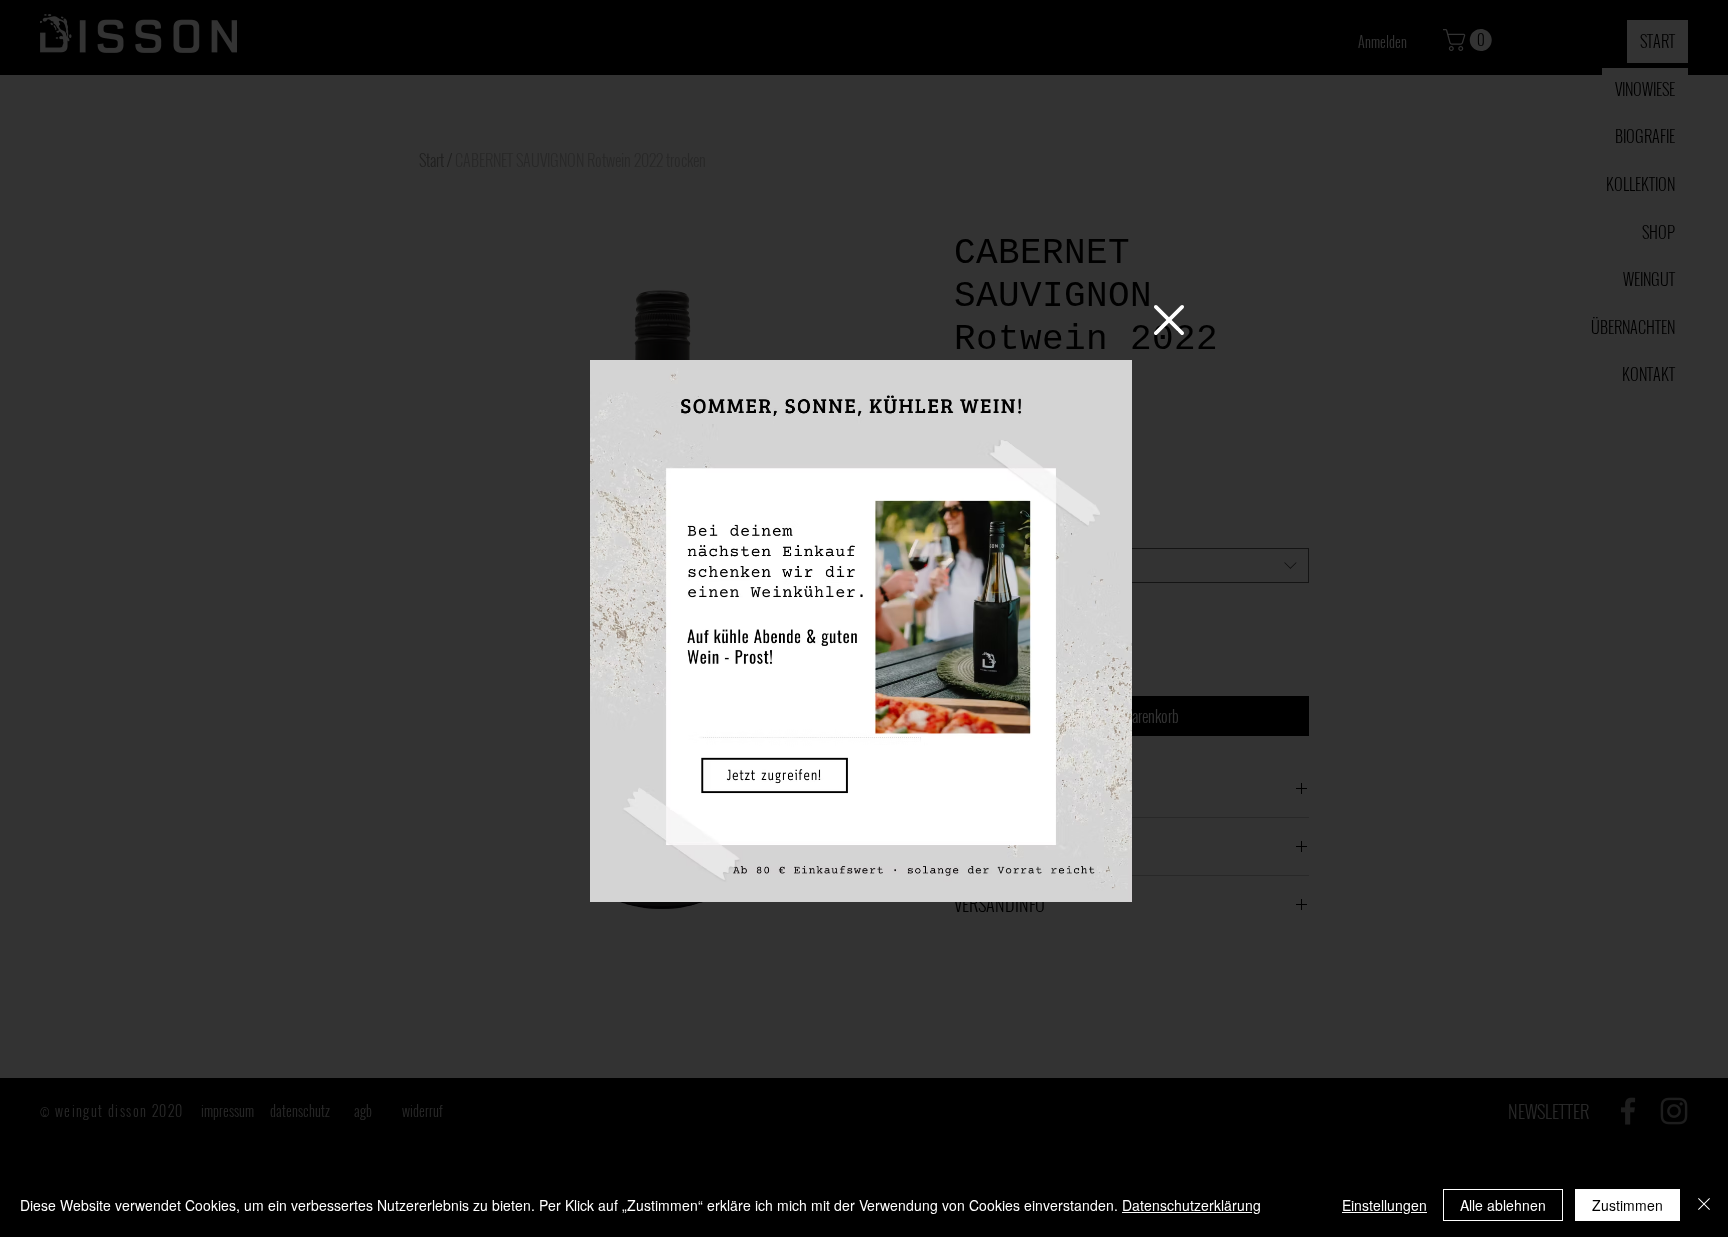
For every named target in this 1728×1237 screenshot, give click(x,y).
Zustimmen (1627, 1205)
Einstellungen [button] (1384, 1205)
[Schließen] (1704, 1205)
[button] (1169, 320)
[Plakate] (861, 631)
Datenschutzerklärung (1191, 1205)
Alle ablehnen (1503, 1205)
